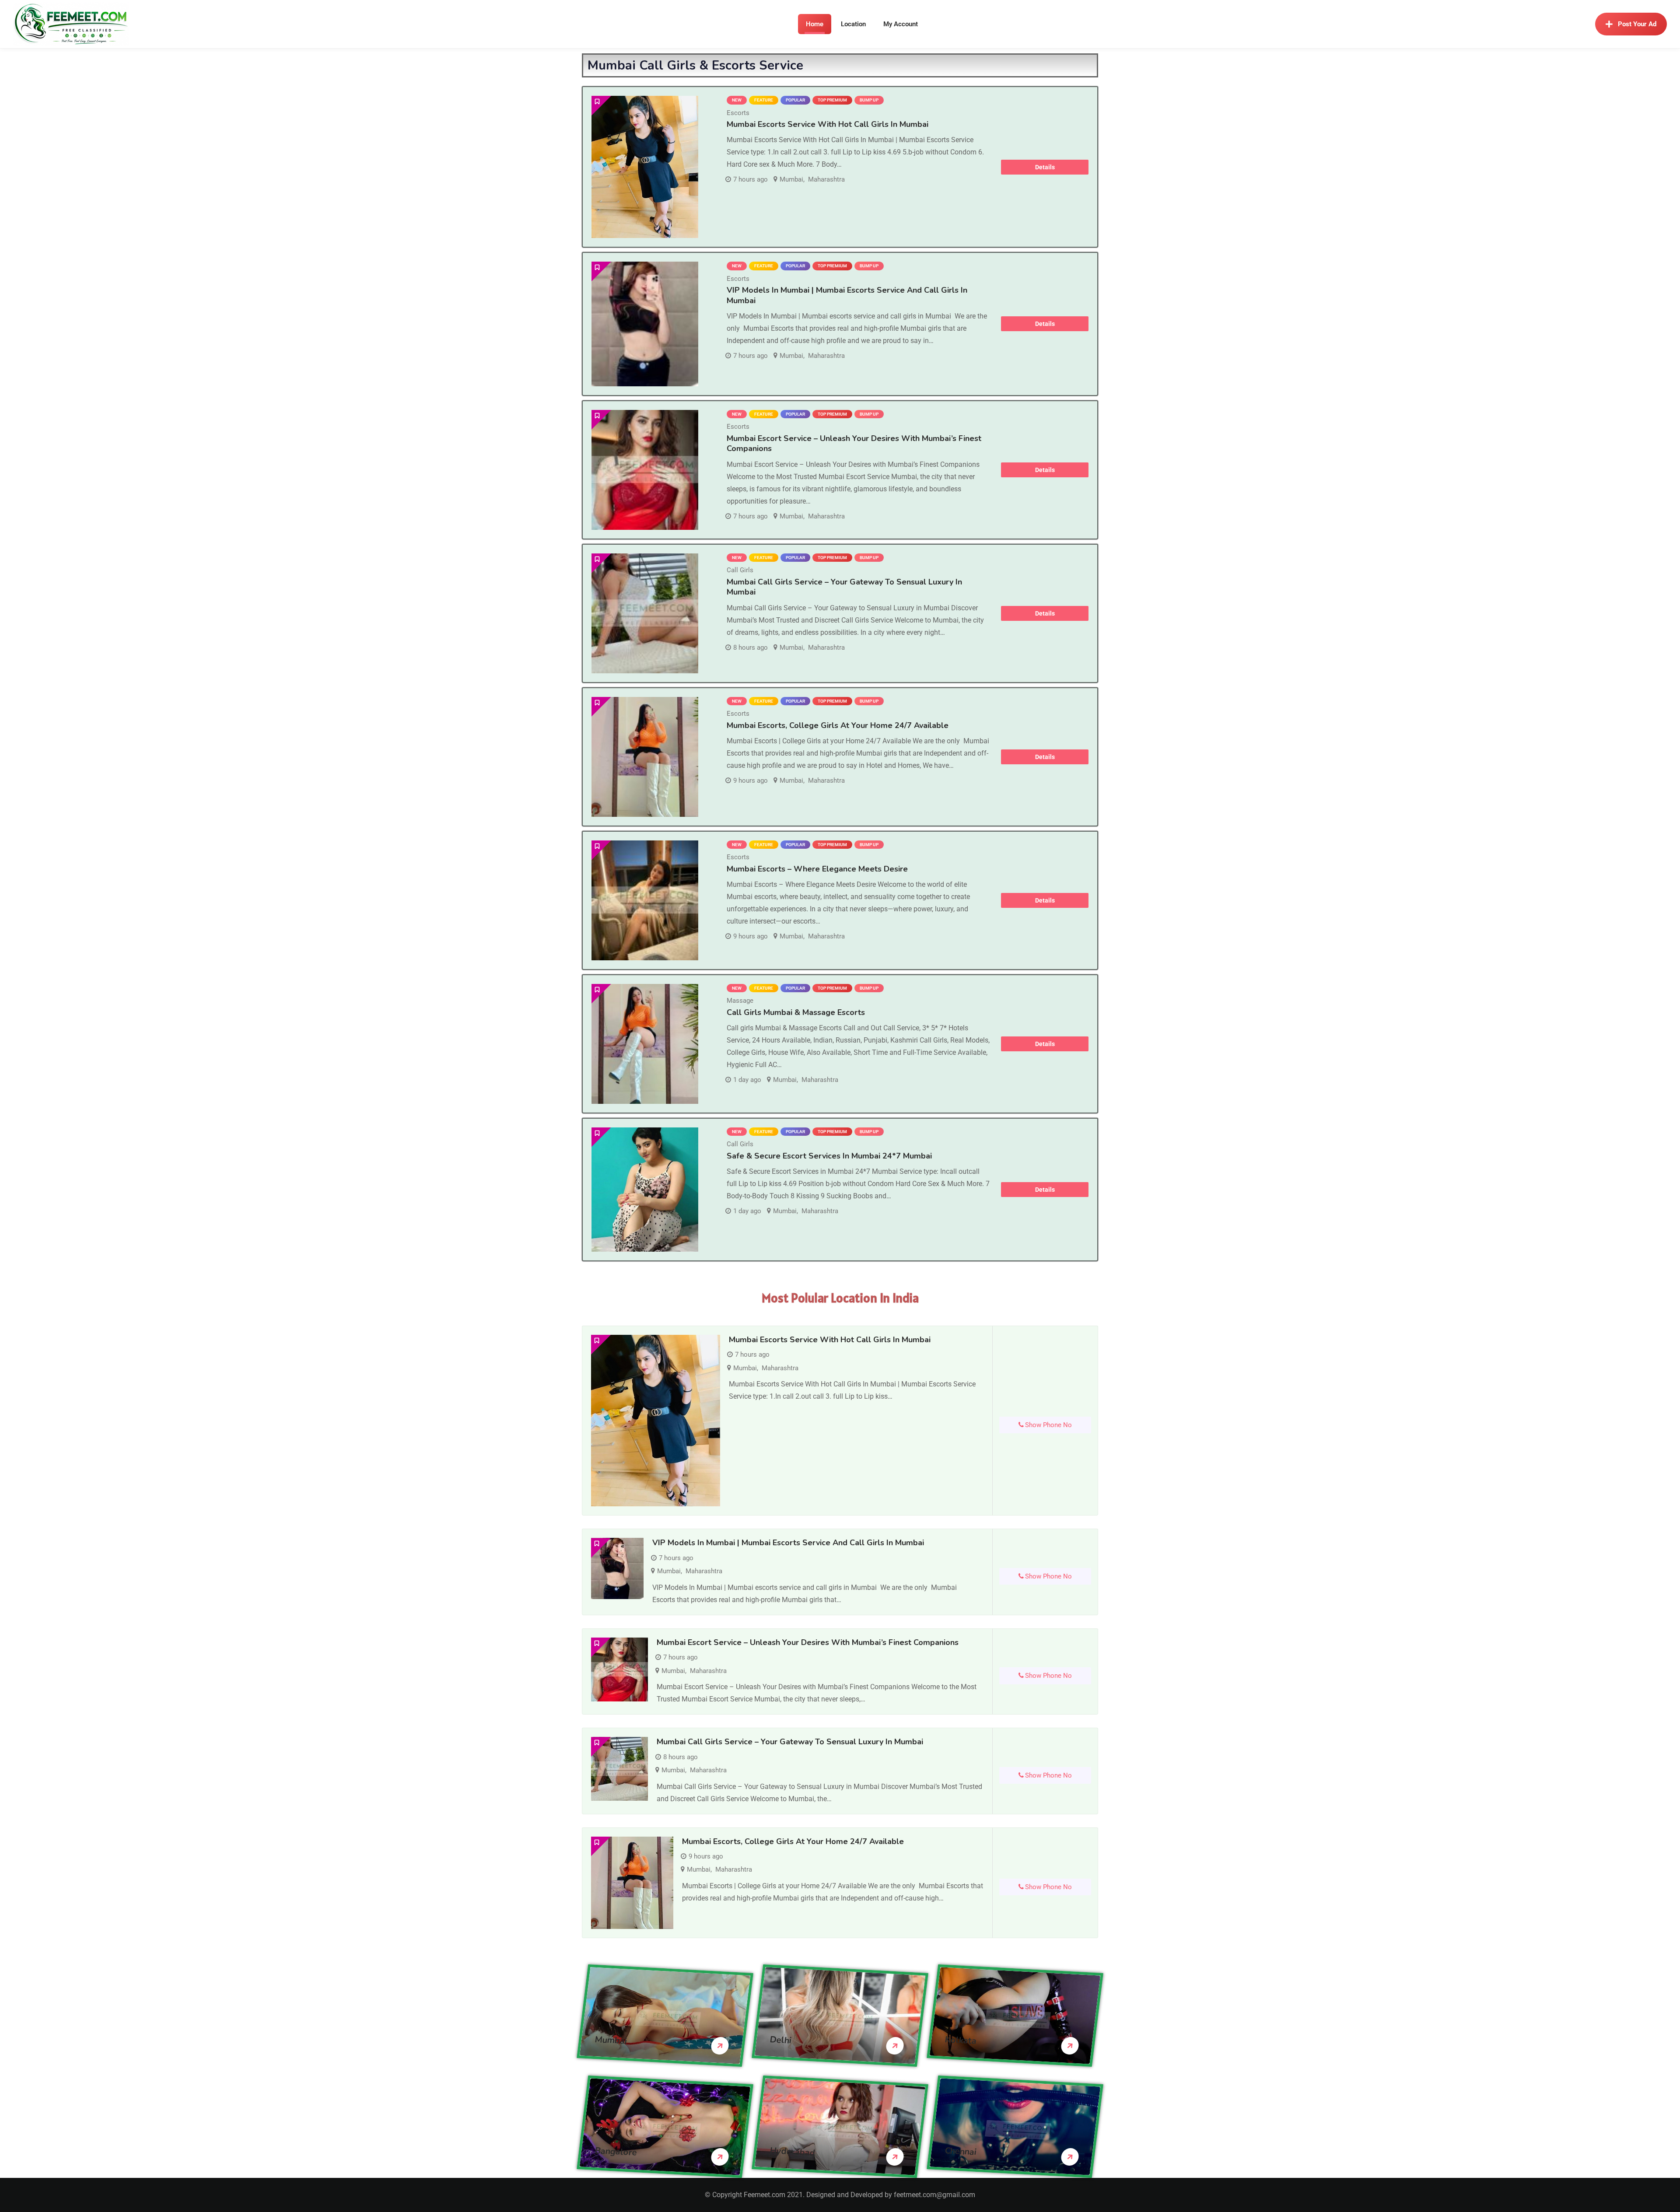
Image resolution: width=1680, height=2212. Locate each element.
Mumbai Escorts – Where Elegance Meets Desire (817, 869)
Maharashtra (826, 179)
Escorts (738, 113)
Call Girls (740, 570)
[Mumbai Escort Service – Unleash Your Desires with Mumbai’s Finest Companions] (645, 470)
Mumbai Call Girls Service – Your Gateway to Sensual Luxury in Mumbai (844, 587)
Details (1045, 167)
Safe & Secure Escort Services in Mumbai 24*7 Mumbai (829, 1156)
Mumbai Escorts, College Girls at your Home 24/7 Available (838, 725)
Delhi (781, 2040)
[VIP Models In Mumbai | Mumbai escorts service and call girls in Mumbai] (645, 324)
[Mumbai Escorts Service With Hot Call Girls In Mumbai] (645, 167)
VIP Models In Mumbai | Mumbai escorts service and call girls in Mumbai (847, 295)
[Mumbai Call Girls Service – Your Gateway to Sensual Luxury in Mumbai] (645, 613)
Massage (740, 1001)
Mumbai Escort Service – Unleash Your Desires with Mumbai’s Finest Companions (854, 443)
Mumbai (791, 179)
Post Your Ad (1637, 24)
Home (815, 24)
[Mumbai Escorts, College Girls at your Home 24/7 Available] (645, 757)
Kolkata (961, 2040)
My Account (901, 24)
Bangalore (616, 2151)
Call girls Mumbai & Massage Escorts (796, 1012)
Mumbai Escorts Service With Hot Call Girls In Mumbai (828, 124)
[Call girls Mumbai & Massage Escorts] (645, 1044)
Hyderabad (793, 2151)
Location (853, 24)
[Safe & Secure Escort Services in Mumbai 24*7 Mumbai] (645, 1190)
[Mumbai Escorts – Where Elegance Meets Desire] (645, 900)
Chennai (961, 2151)
